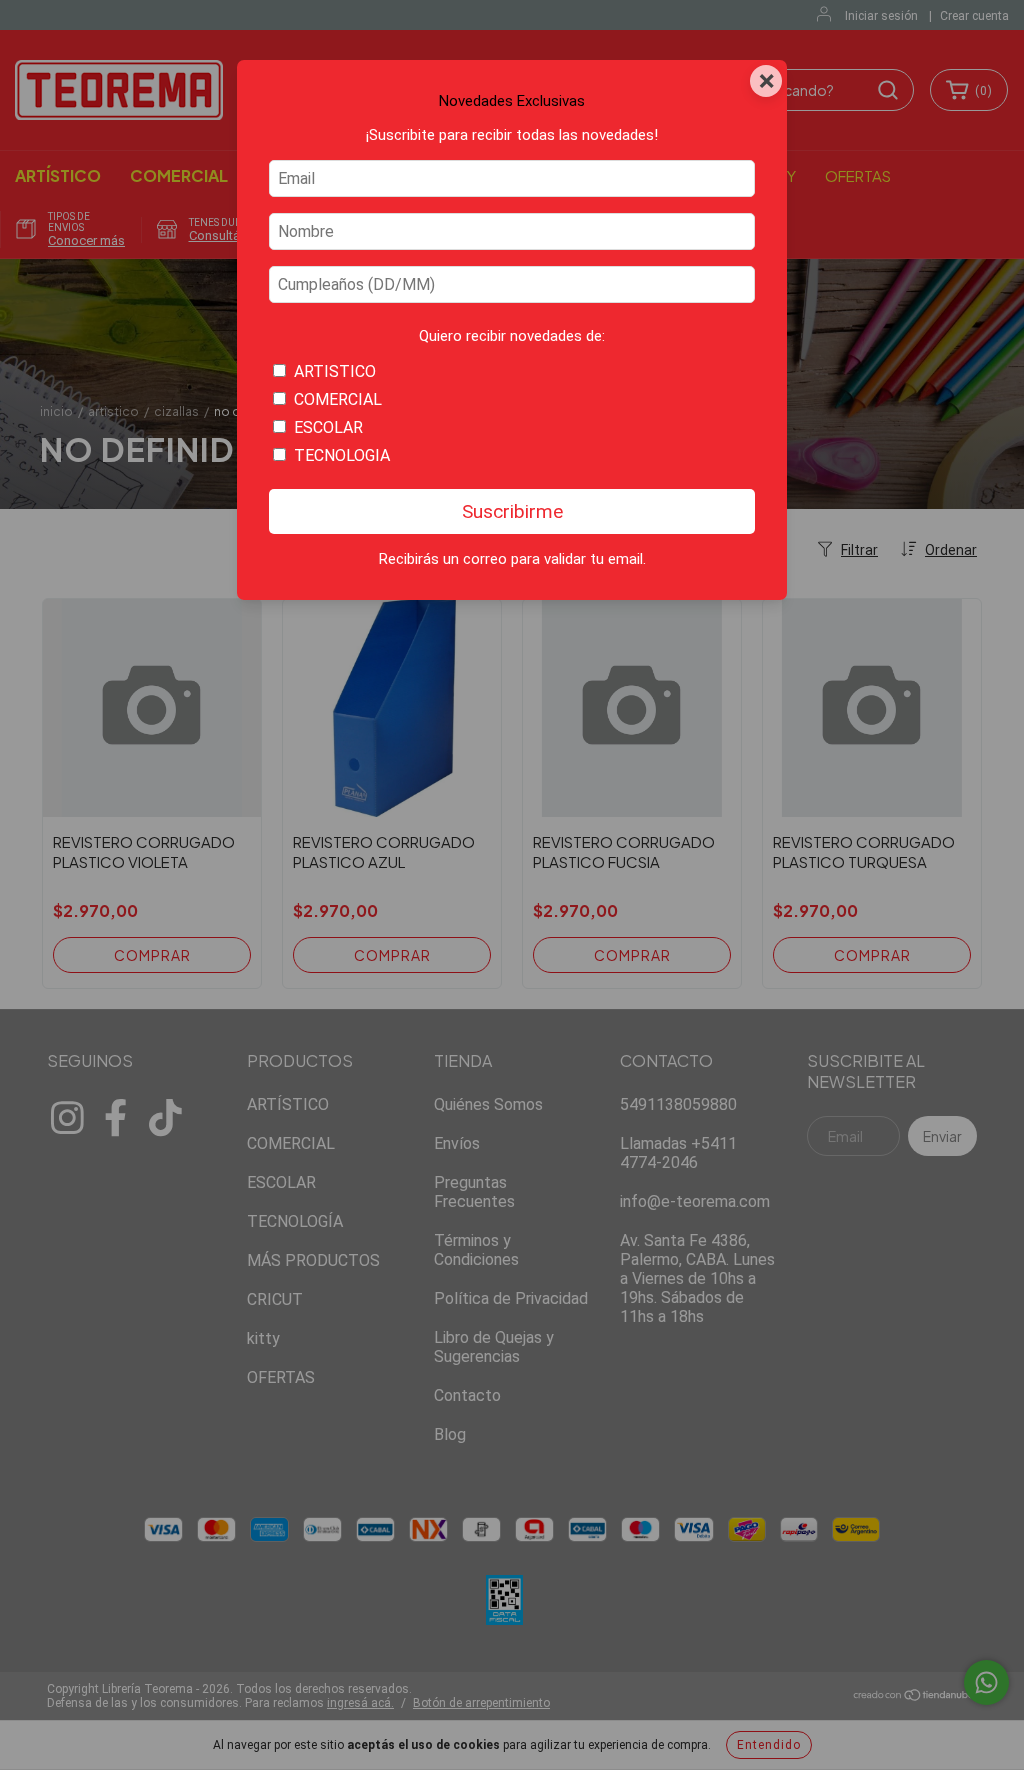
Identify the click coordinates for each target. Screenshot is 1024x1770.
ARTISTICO (335, 371)
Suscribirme (512, 511)
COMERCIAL (338, 399)
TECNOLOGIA (342, 455)
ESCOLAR (328, 427)
